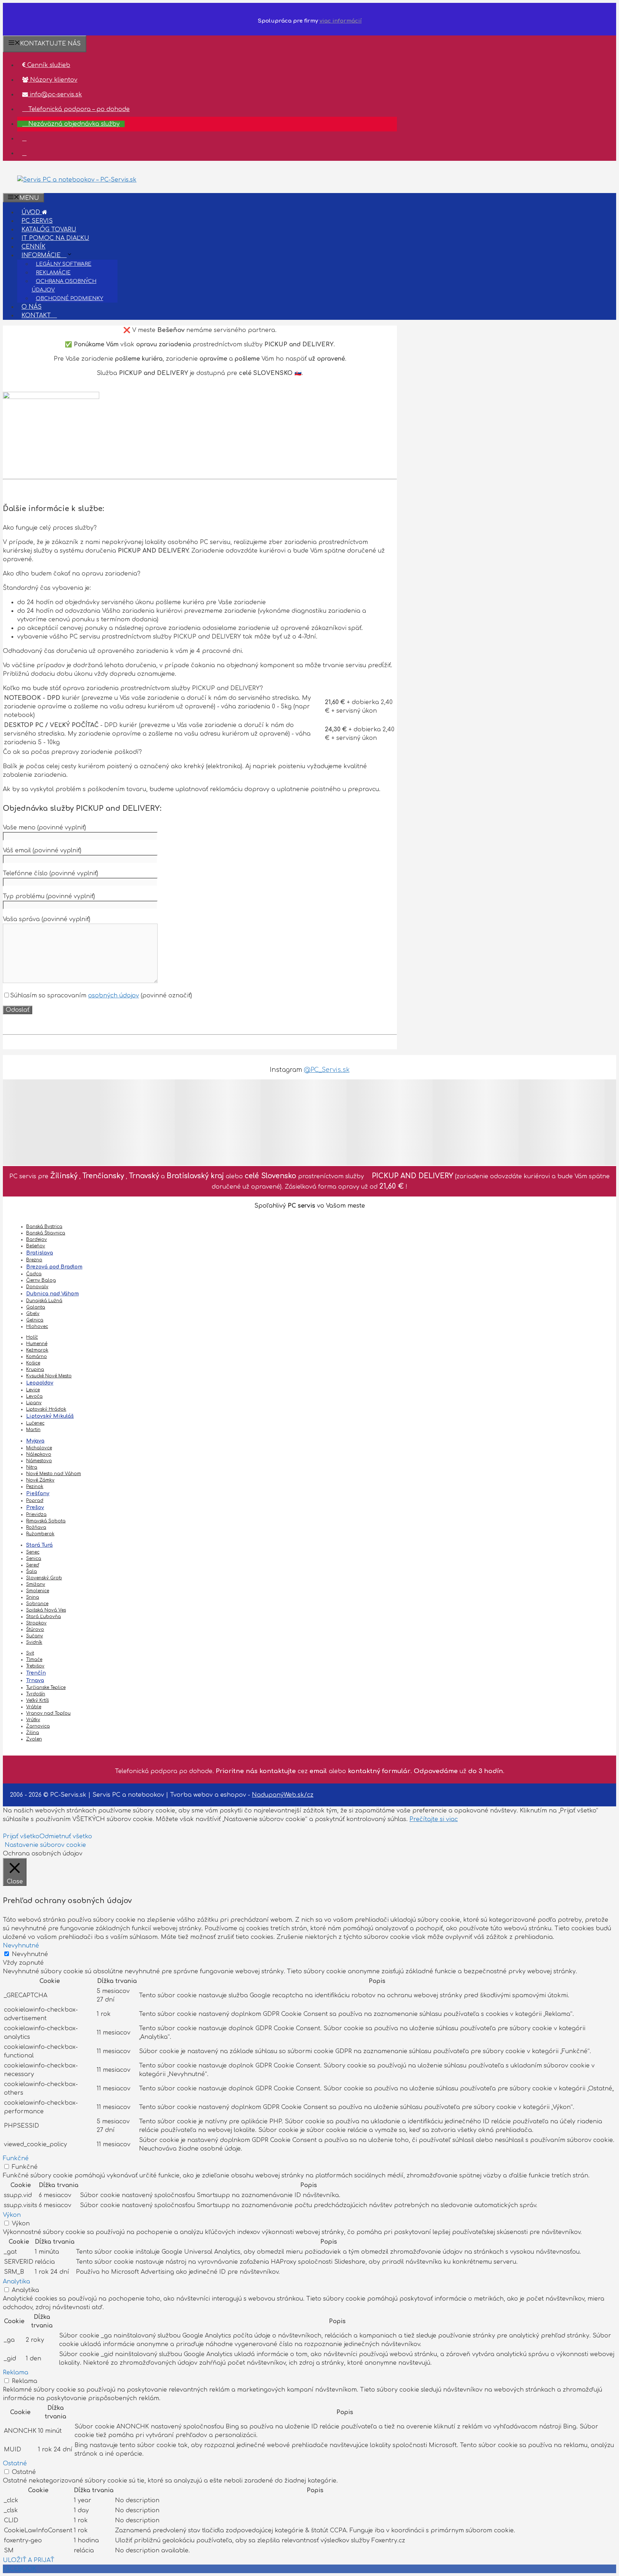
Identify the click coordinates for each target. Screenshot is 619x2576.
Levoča (34, 1396)
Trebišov (35, 1666)
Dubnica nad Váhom (52, 1294)
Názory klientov (53, 80)
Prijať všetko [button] (21, 1836)
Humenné (37, 1344)
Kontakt (37, 316)
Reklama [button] (16, 2373)
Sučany (35, 1636)
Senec (33, 1552)
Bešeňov (36, 1246)
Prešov (35, 1508)
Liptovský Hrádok (46, 1409)
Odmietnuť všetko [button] (66, 1836)
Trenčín (36, 1673)
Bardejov (37, 1239)
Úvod (32, 212)
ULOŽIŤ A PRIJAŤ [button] (28, 2560)
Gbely (33, 1314)
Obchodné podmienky (69, 298)
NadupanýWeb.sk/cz (283, 1795)
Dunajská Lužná (44, 1301)
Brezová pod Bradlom (54, 1267)
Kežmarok (37, 1350)
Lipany (34, 1403)
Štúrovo (35, 1629)
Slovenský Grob (44, 1578)
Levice (33, 1390)
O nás (32, 307)
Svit (30, 1653)
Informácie (42, 255)
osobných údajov (114, 996)
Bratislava (40, 1253)
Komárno (37, 1357)
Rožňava (36, 1527)
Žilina (33, 1733)
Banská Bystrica (44, 1227)
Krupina (35, 1369)
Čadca (34, 1274)
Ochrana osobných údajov (64, 286)
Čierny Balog (41, 1280)
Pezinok (35, 1487)
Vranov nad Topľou (48, 1713)
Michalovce (39, 1448)
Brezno (34, 1260)
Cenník (33, 247)
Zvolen (34, 1739)
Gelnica (35, 1320)
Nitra (32, 1467)
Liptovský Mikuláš (50, 1416)
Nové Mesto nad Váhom (54, 1474)
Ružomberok (40, 1534)
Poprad (35, 1501)
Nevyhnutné (30, 1954)
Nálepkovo (39, 1454)
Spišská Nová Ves (46, 1610)
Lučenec (35, 1423)
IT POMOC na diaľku (55, 238)
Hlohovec (37, 1326)
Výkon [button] (12, 2215)
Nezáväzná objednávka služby (73, 124)
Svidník (34, 1642)
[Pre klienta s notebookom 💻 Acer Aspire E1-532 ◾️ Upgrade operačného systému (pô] (390, 1122)
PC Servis (37, 221)
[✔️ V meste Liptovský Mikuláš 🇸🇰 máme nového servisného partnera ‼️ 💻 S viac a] (304, 1122)
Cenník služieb (48, 65)
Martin (33, 1430)
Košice (33, 1363)
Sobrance (37, 1604)
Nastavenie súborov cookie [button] (45, 1845)
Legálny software (64, 264)
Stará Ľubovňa (44, 1617)
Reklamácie (53, 273)
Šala (32, 1571)
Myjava (35, 1441)
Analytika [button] (16, 2282)
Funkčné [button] (16, 2158)
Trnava (35, 1681)
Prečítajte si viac (434, 1819)
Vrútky (33, 1720)
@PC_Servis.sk (327, 1070)
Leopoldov (40, 1383)
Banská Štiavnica (46, 1233)
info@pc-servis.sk (55, 95)
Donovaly (37, 1287)
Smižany (36, 1584)
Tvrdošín (36, 1694)
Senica (34, 1559)
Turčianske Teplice (46, 1687)
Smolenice (38, 1591)
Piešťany (38, 1494)
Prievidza (36, 1515)
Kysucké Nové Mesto (49, 1376)
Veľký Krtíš (37, 1700)
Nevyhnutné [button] (21, 1946)
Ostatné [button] (15, 2464)
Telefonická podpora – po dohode (78, 109)
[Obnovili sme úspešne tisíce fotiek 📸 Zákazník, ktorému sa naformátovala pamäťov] (46, 1122)
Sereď (33, 1565)
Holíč (32, 1337)
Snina (33, 1597)
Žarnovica (38, 1726)
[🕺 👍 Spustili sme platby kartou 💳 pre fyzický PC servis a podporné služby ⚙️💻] (132, 1122)
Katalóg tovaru (49, 230)
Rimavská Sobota (46, 1521)
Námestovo (39, 1461)
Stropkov (36, 1623)
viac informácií (341, 21)
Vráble (34, 1707)
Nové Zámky (40, 1480)
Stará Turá (39, 1545)
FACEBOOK (20, 2569)
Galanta (36, 1307)
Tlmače (34, 1660)
